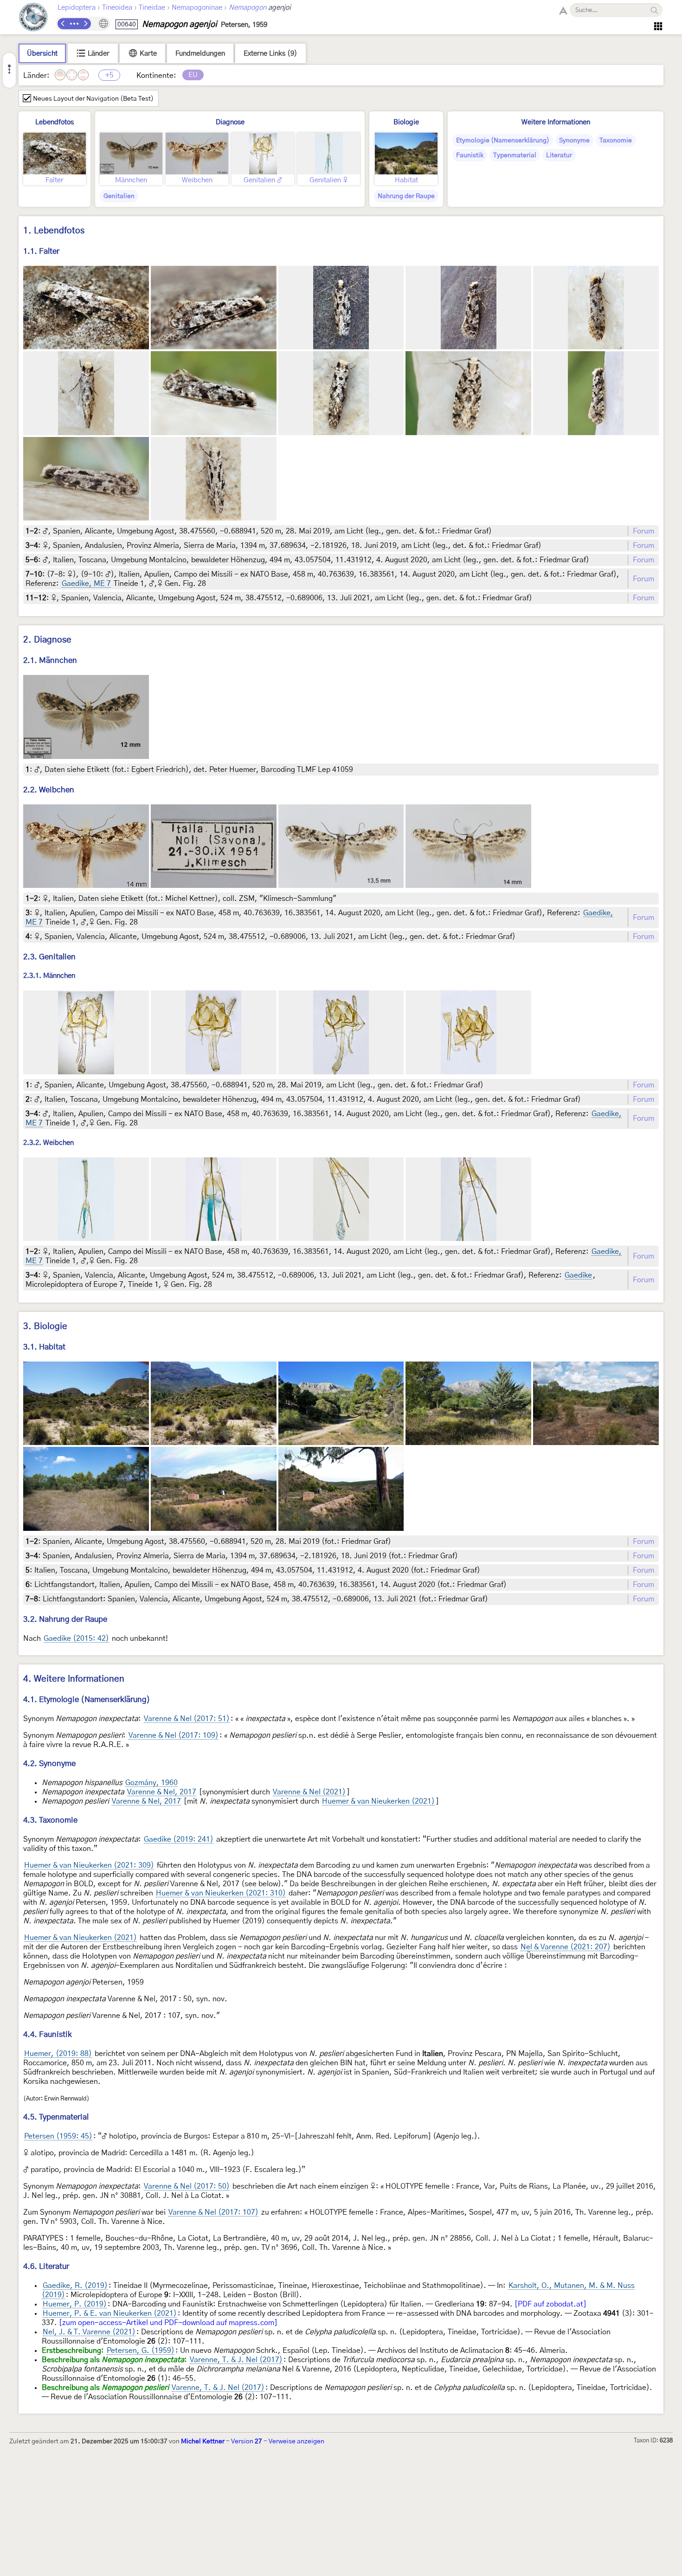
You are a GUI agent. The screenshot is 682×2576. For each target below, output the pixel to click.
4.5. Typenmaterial (56, 2117)
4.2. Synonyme (49, 1763)
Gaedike (578, 1275)
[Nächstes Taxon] (85, 24)
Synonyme (574, 141)
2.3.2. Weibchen (48, 1143)
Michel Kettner (203, 2441)
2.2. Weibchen (49, 790)
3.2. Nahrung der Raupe (65, 1619)
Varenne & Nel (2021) (309, 1792)
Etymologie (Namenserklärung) (503, 141)
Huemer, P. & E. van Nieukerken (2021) (110, 2313)
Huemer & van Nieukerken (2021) (378, 1801)
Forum (643, 531)
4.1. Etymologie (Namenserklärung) (87, 1699)
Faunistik (470, 155)
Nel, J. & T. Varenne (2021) (89, 2332)
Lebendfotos (55, 122)
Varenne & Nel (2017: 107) (213, 2212)
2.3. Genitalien (49, 957)
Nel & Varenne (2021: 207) (566, 1947)
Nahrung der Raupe (406, 196)
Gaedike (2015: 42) (76, 1638)
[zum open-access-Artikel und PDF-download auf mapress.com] (168, 2323)
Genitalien (119, 196)
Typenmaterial (515, 155)
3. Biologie (45, 1327)
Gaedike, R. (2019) (75, 2286)
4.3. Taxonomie (50, 1820)
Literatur (559, 155)
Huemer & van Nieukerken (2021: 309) (89, 1865)
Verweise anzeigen (296, 2441)
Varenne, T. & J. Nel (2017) (236, 2360)
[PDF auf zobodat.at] (550, 2304)
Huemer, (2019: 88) (58, 2054)
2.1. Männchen (50, 660)
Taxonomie (616, 141)
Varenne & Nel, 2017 (162, 1792)
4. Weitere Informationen (74, 1679)
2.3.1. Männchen (49, 976)
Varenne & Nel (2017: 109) (174, 1735)
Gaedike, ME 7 (86, 584)
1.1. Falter (41, 251)
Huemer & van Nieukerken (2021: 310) (221, 1893)
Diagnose (230, 122)
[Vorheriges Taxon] (63, 24)
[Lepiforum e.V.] (33, 18)
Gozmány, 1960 (151, 1783)
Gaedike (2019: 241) (179, 1839)
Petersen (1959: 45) (58, 2136)
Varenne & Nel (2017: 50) (187, 2186)
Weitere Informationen (556, 122)
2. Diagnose (47, 640)
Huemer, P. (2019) (75, 2304)
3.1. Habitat (44, 1347)
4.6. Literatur (46, 2266)
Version (247, 2441)
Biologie (406, 122)
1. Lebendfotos (54, 231)
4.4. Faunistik (48, 2034)
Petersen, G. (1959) (141, 2351)
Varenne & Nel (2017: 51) (187, 1719)
